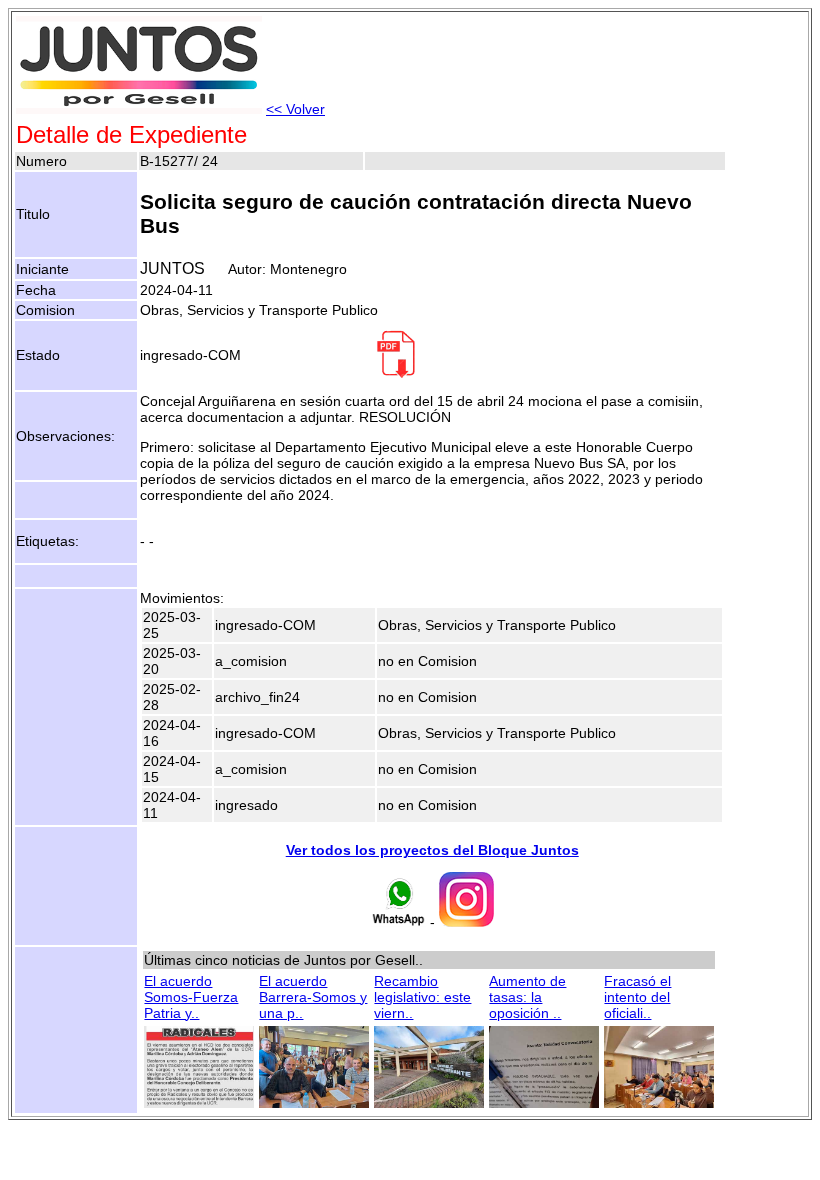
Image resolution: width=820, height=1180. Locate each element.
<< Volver (295, 109)
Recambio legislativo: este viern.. (422, 997)
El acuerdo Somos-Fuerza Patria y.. (191, 997)
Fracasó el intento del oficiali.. (637, 997)
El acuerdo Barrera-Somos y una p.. (313, 997)
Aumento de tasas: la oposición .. (527, 997)
